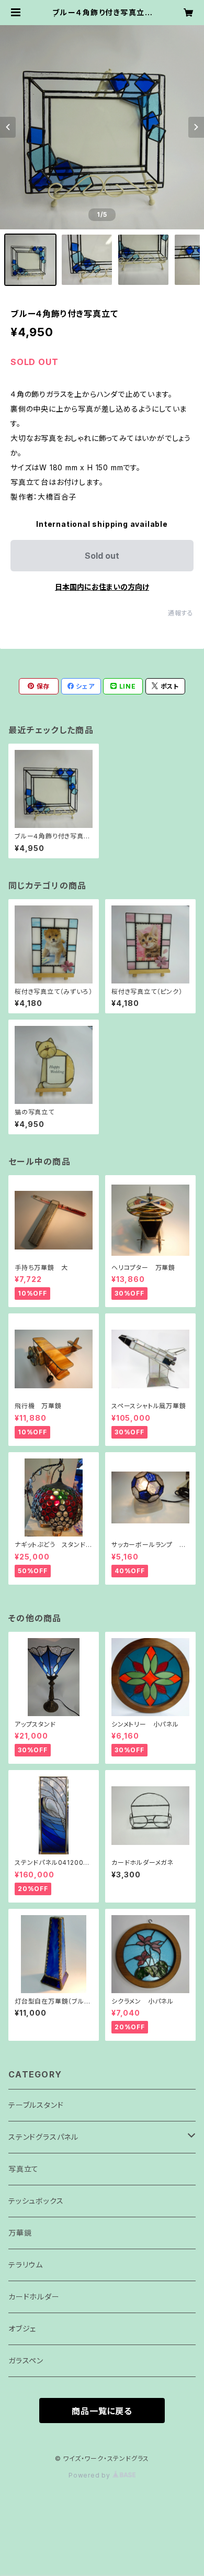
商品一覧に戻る (102, 2411)
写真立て (24, 2169)
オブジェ (22, 2329)
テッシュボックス (36, 2201)
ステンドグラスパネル (43, 2137)
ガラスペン (26, 2361)
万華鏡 (20, 2233)
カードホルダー (34, 2297)
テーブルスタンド (36, 2105)
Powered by (90, 2475)
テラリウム (26, 2265)
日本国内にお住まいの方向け (102, 587)
